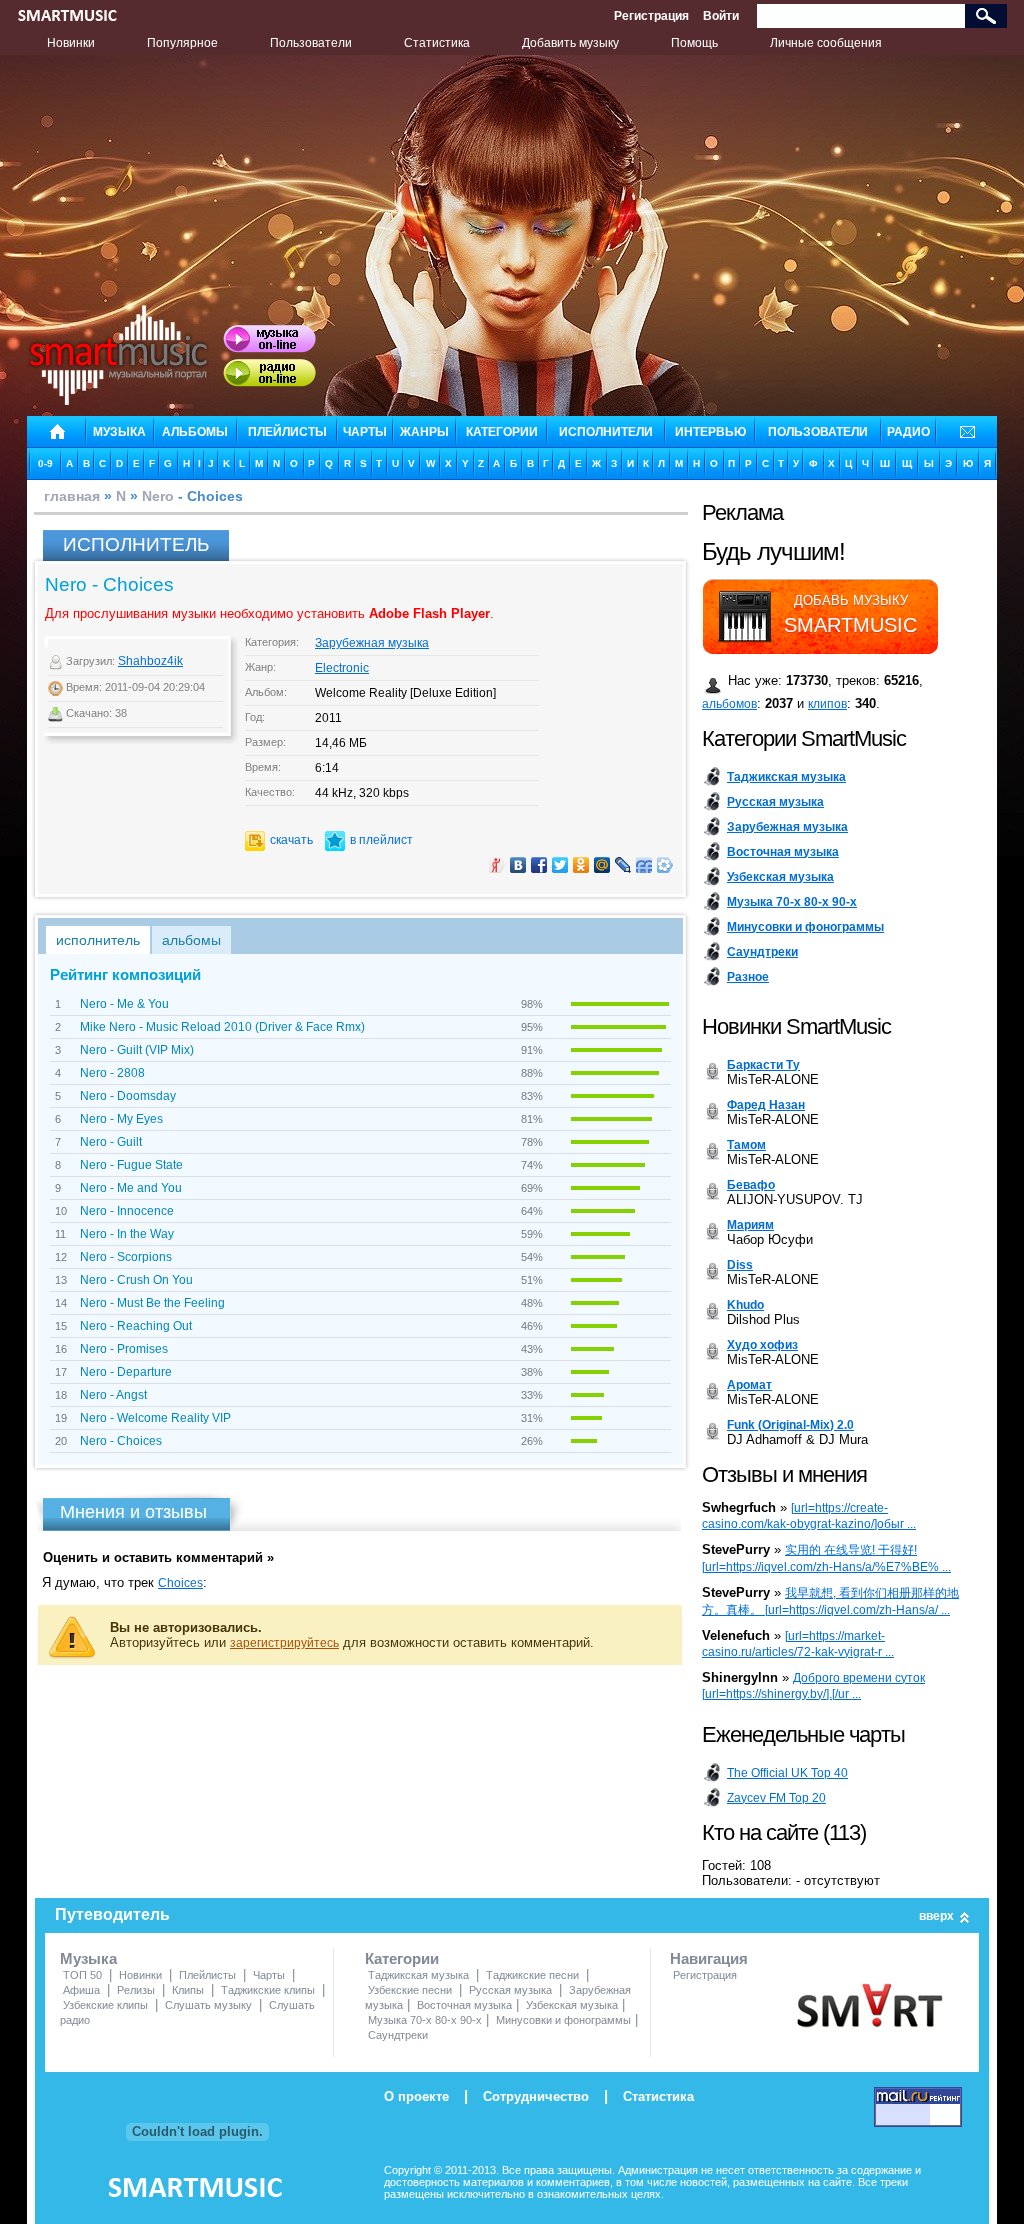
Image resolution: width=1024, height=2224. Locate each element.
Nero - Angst (113, 1395)
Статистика (437, 43)
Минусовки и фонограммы (563, 2020)
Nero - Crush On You (136, 1280)
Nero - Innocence (127, 1211)
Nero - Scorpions (126, 1257)
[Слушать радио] (269, 373)
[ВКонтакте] (518, 865)
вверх (936, 1916)
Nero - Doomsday (128, 1096)
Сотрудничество (536, 2096)
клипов (827, 704)
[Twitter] (560, 865)
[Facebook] (539, 865)
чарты (365, 432)
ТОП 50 (82, 1975)
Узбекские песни (410, 1990)
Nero (158, 496)
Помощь (694, 43)
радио (908, 432)
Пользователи (311, 43)
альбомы (195, 432)
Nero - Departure (126, 1372)
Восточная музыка (464, 2005)
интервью (710, 432)
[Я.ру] (497, 865)
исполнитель (98, 940)
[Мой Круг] (665, 865)
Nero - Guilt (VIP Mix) (137, 1050)
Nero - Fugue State (131, 1165)
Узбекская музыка (572, 2005)
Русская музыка (510, 1990)
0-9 (45, 463)
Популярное (182, 43)
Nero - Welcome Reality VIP (155, 1418)
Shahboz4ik (150, 661)
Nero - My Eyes (121, 1119)
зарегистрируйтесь (284, 1643)
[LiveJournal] (623, 865)
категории (502, 432)
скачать (291, 840)
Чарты (269, 1975)
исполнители (606, 432)
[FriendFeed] (644, 865)
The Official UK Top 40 (787, 1773)
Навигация (709, 1958)
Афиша (81, 1990)
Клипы (188, 1990)
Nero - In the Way (127, 1234)
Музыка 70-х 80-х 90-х (425, 2020)
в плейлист (381, 840)
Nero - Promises (124, 1349)
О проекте (416, 2096)
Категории (402, 1958)
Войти (721, 16)
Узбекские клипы (105, 2005)
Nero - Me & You (124, 1004)
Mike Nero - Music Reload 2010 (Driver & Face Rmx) (222, 1027)
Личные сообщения (826, 43)
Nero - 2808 (112, 1073)
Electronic (342, 668)
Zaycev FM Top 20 (776, 1798)
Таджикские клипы (268, 1990)
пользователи (818, 432)
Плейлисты (207, 1975)
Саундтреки (398, 2035)
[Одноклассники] (581, 865)
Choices (180, 1583)
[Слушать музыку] (269, 339)
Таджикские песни (532, 1975)
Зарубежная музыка (372, 643)
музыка (119, 432)
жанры (424, 432)
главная (72, 496)
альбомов (729, 704)
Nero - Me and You (131, 1188)
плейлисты (287, 432)
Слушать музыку (208, 2005)
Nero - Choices (121, 1441)
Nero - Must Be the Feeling (152, 1303)
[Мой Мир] (602, 865)
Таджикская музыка (418, 1975)
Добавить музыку (570, 43)
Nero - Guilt (111, 1142)
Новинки (71, 43)
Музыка (88, 1958)
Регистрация (651, 16)
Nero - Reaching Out (136, 1326)
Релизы (136, 1990)
